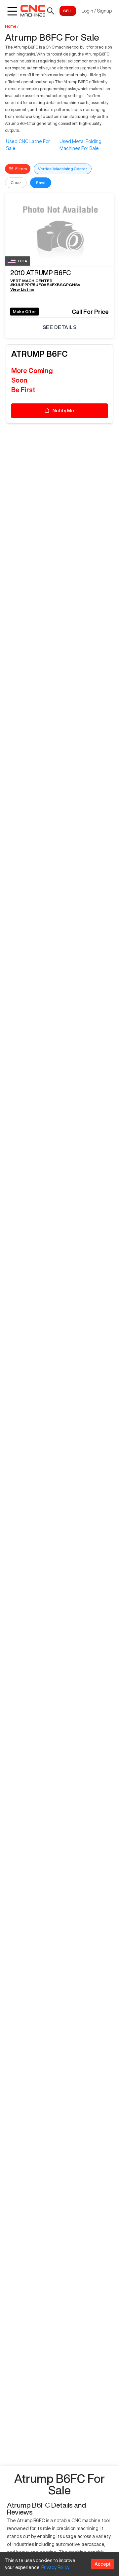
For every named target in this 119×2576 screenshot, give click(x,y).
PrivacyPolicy (55, 2567)
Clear (16, 183)
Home (11, 26)
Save (41, 183)
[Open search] (51, 11)
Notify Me (63, 411)
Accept (103, 2564)
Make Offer (24, 311)
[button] (59, 274)
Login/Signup (97, 11)
